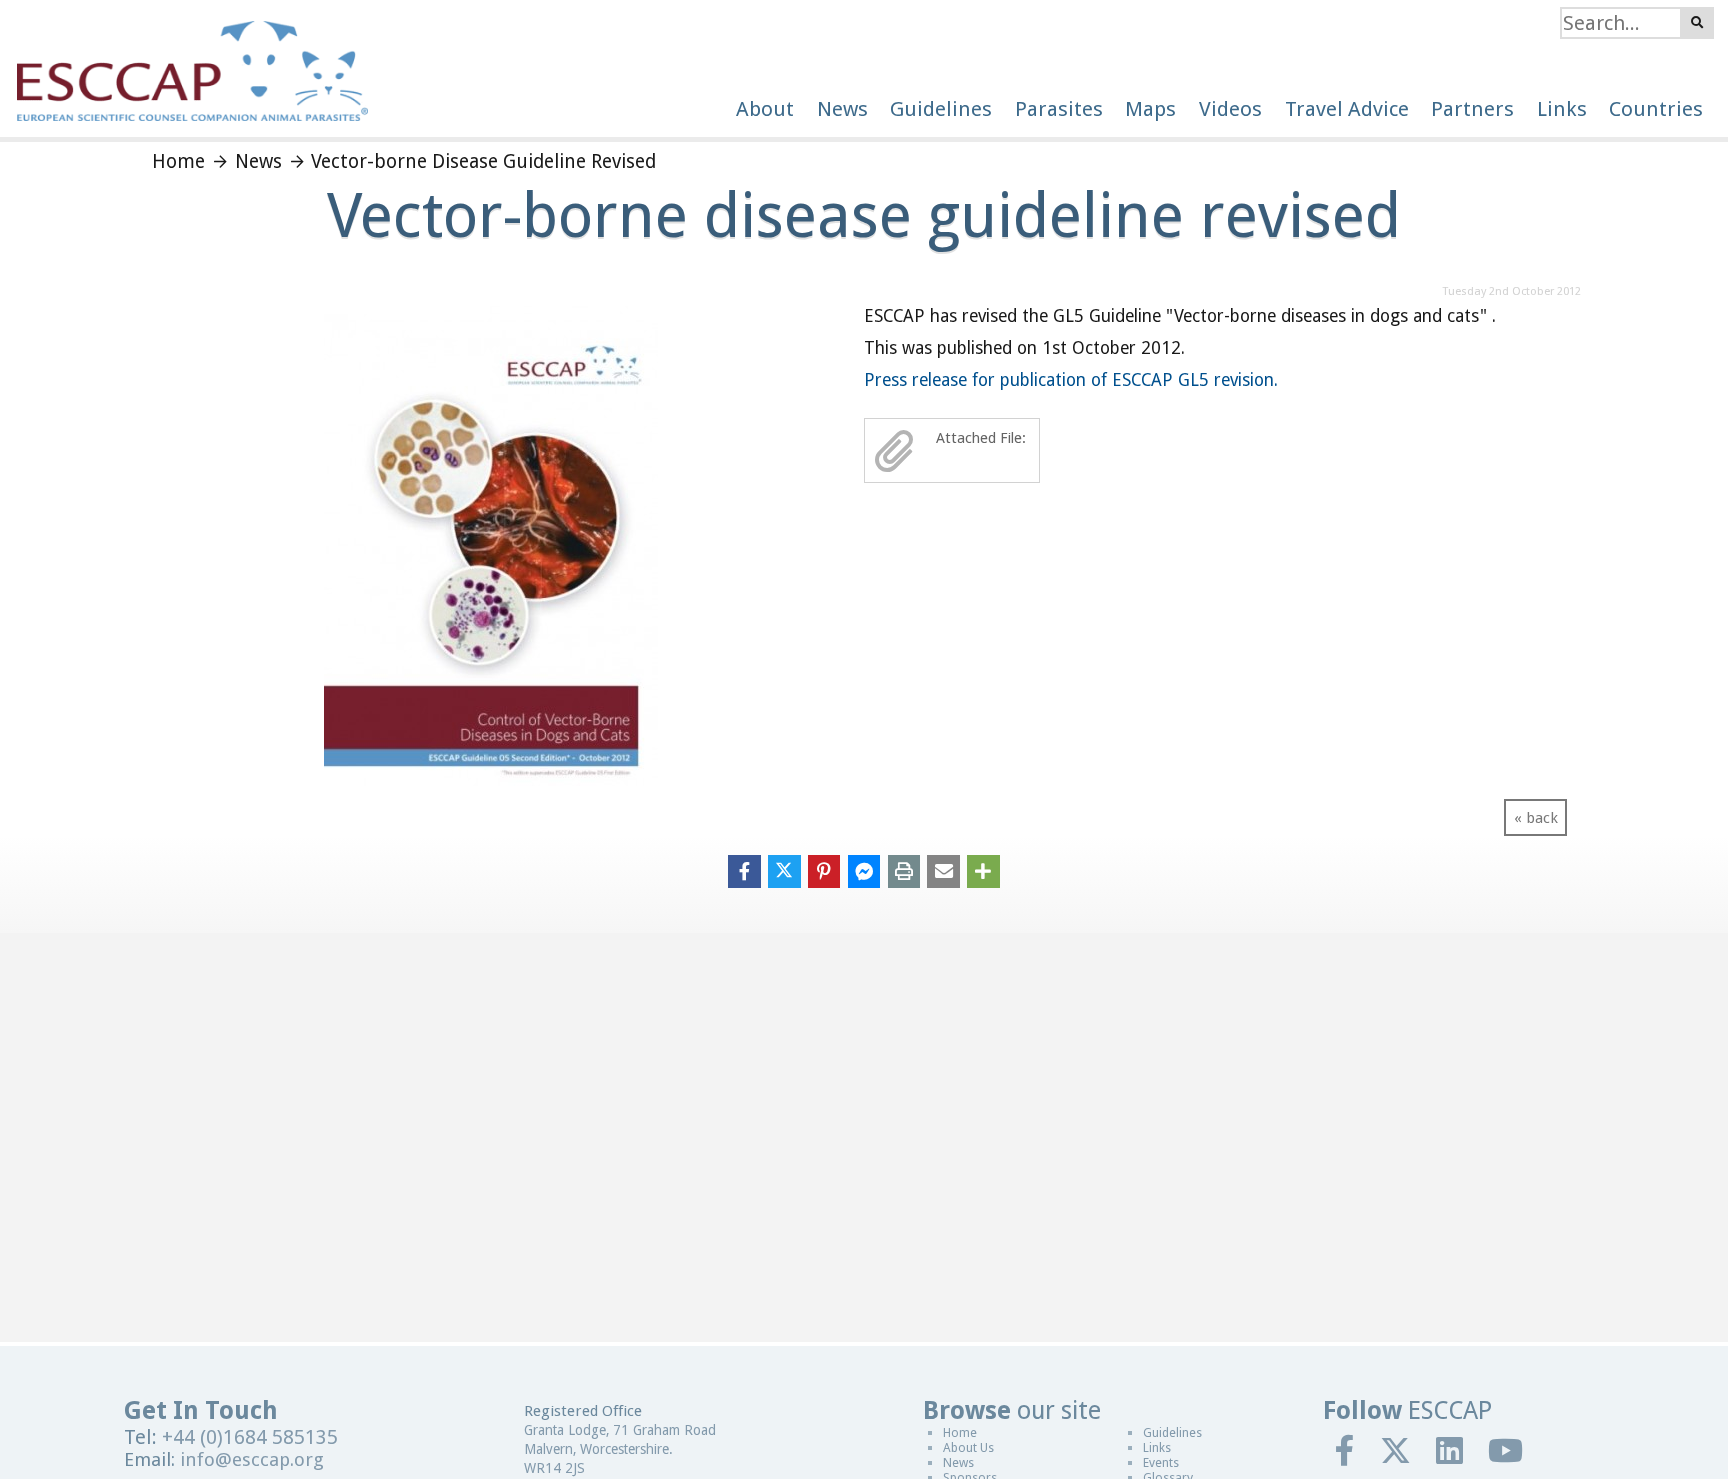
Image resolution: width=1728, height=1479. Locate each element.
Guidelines (1172, 1432)
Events (1161, 1462)
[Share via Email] (943, 870)
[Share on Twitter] (784, 870)
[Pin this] (824, 870)
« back (1536, 818)
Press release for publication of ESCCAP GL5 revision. (1071, 380)
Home (960, 1432)
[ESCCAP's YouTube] (1506, 1450)
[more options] (983, 870)
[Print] (904, 870)
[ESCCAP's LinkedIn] (1450, 1450)
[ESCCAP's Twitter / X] (1396, 1450)
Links (1157, 1447)
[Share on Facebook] (744, 870)
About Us (968, 1447)
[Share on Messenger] (864, 870)
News (958, 1462)
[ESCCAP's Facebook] (1345, 1450)
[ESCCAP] (184, 60)
